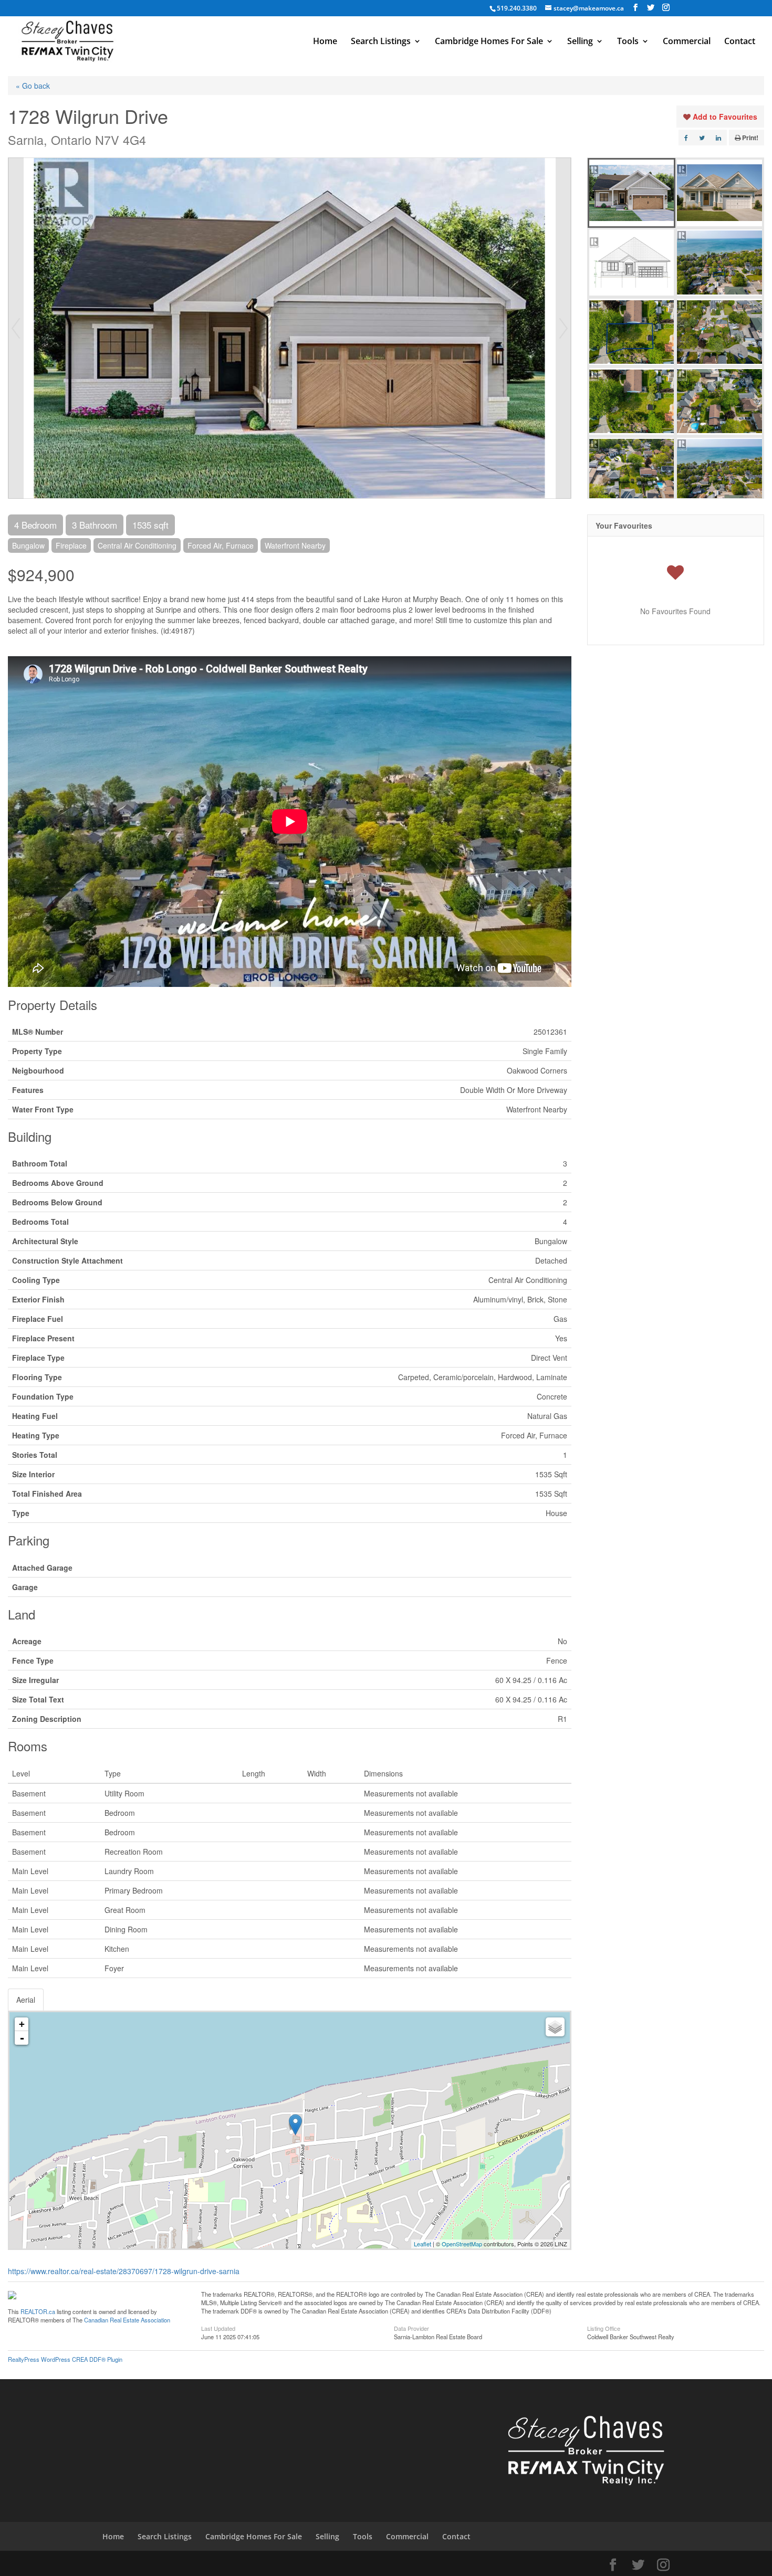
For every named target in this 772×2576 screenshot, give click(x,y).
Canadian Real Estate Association (127, 2320)
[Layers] (555, 2027)
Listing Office (604, 2328)
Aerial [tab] (26, 2000)
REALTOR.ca (38, 2311)
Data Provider (411, 2328)
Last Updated (218, 2328)
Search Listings (381, 42)
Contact (740, 42)
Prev (16, 328)
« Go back (33, 86)
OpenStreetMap (462, 2244)
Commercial (687, 42)
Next (564, 328)
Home (325, 42)
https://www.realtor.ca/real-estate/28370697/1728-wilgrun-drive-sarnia (124, 2271)
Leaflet (422, 2244)
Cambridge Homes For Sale (489, 42)
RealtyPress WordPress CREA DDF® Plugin (65, 2359)
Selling (580, 42)
